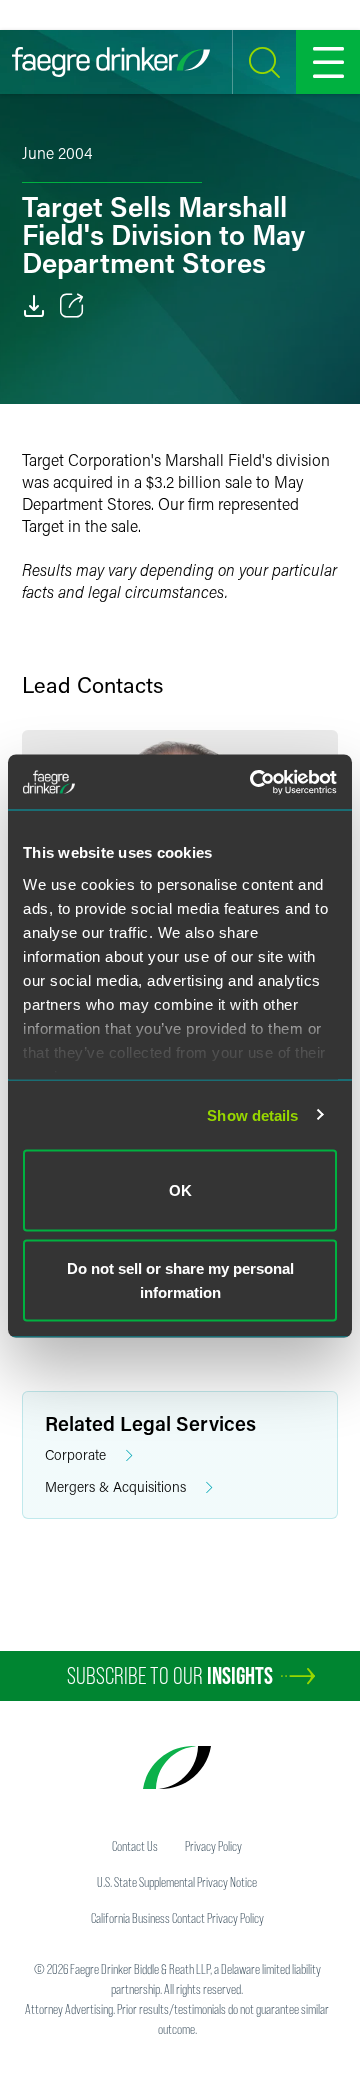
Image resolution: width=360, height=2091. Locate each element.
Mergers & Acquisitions (115, 1486)
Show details (252, 1114)
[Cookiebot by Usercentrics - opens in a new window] (254, 782)
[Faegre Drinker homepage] (111, 62)
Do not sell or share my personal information (180, 1279)
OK (180, 1190)
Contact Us (135, 1846)
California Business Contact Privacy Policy (177, 1918)
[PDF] (34, 306)
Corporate (75, 1454)
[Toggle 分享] (72, 306)
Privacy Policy (213, 1846)
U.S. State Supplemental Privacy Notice (177, 1882)
